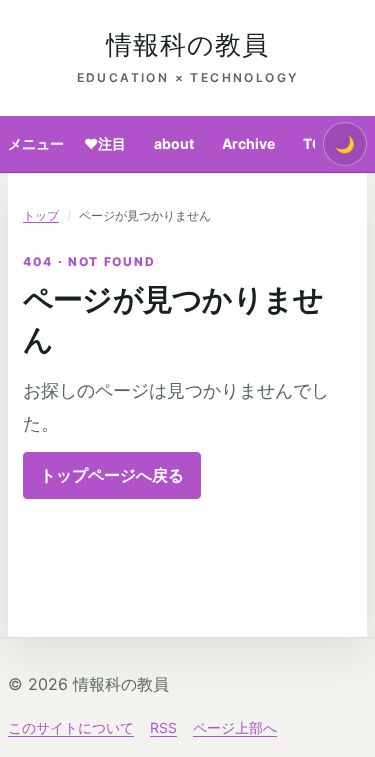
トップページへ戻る (112, 475)
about (174, 143)
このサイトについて (71, 727)
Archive (248, 143)
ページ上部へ (235, 727)
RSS (163, 727)
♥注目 (105, 143)
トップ (41, 215)
